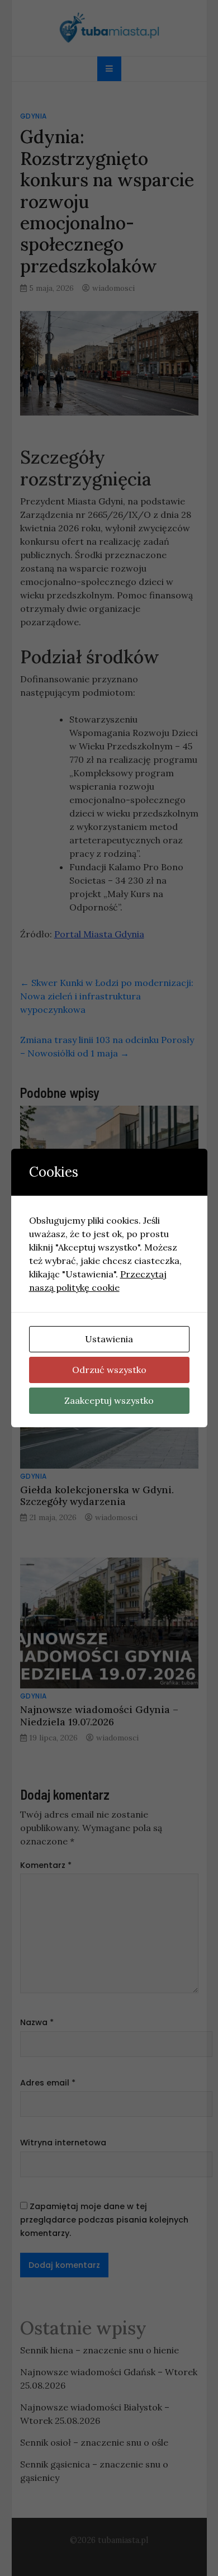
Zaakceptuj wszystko (109, 1400)
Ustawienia (109, 1339)
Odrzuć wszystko (109, 1370)
